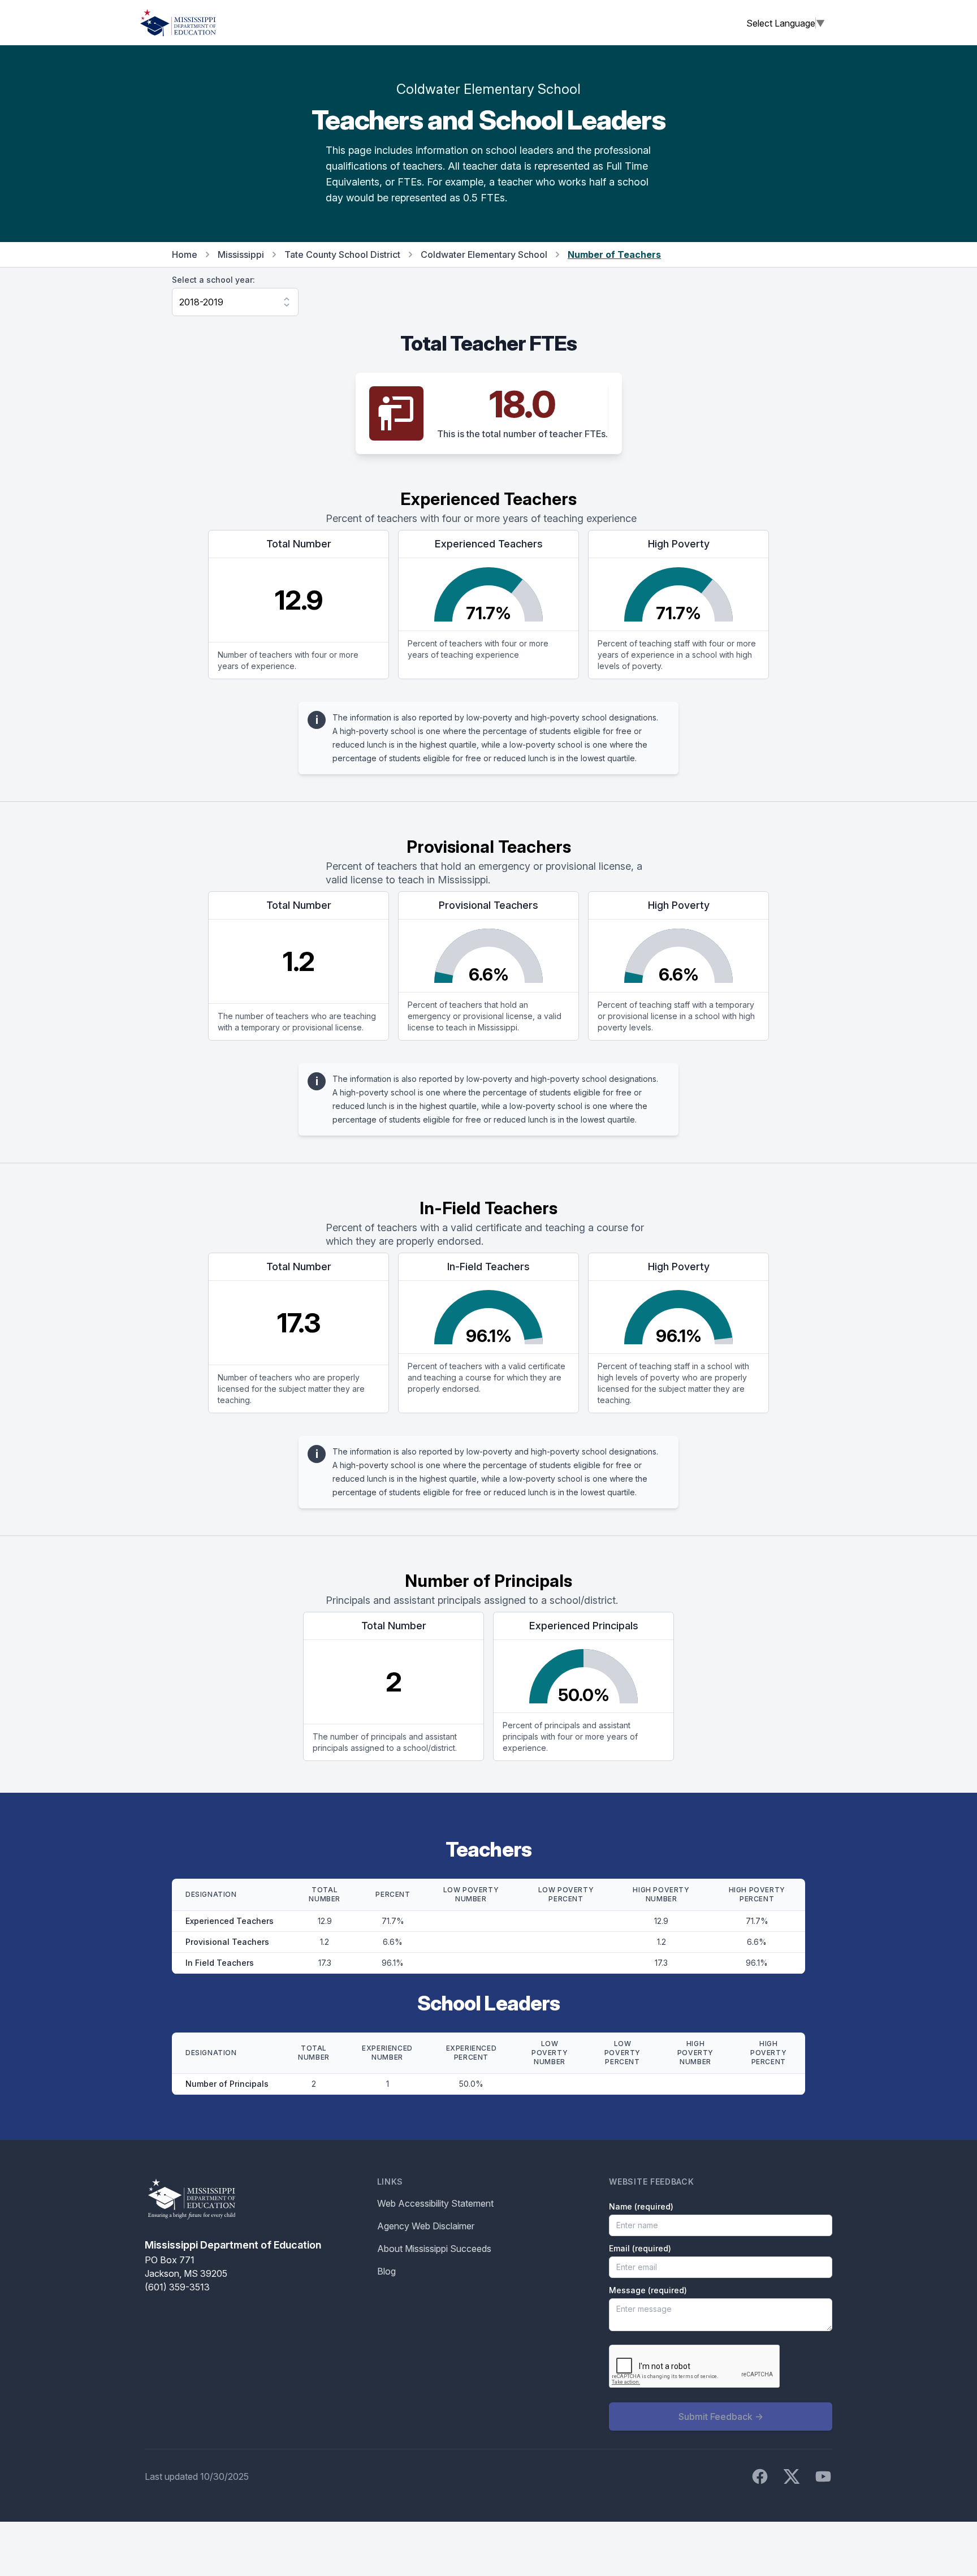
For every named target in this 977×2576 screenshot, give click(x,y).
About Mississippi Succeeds (434, 2249)
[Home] (178, 23)
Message (648, 2290)
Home (185, 254)
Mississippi (241, 254)
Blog (386, 2271)
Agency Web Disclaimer (426, 2226)
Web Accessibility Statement (435, 2203)
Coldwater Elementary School (484, 254)
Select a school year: (213, 280)
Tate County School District (342, 254)
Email (640, 2248)
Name (641, 2206)
